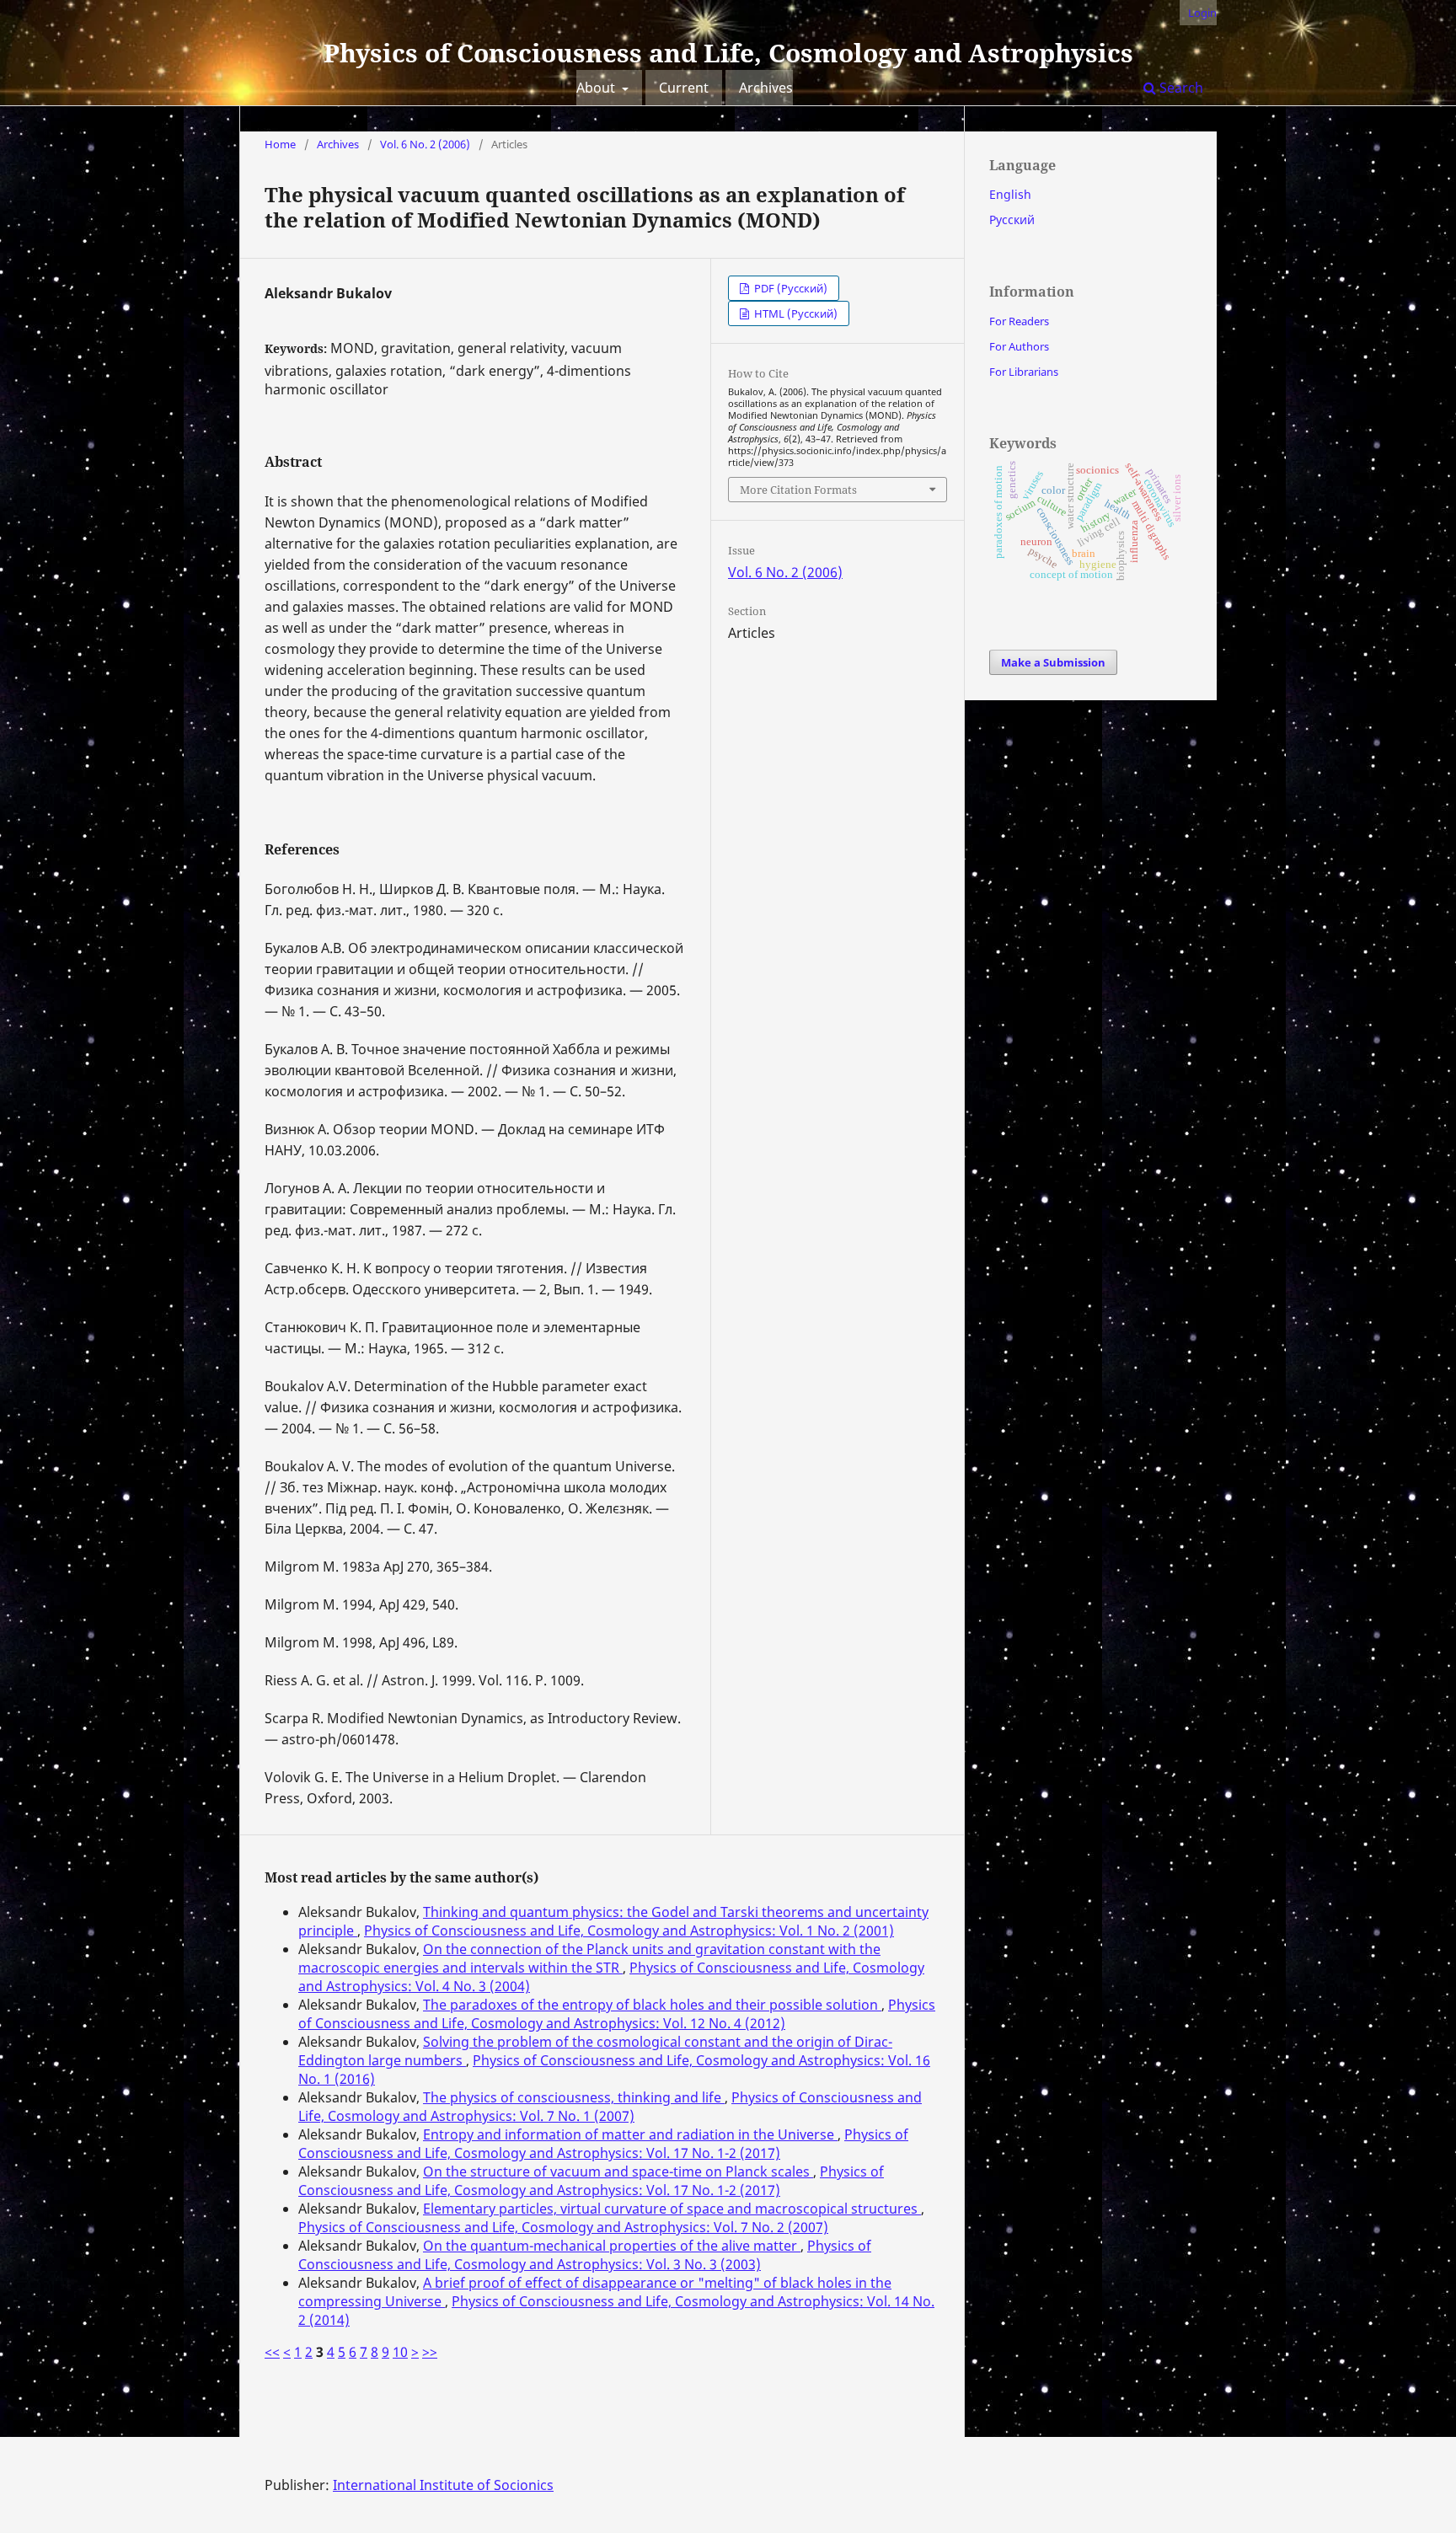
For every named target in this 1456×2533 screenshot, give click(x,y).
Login (1202, 13)
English (1010, 194)
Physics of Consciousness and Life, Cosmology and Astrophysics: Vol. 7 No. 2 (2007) (563, 2227)
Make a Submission (1053, 662)
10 (400, 2352)
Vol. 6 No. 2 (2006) (425, 144)
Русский (1012, 220)
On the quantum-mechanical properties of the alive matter (612, 2246)
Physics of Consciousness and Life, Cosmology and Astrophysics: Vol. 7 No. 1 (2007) (610, 2107)
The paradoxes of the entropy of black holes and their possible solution (652, 2005)
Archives (766, 88)
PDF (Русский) (790, 288)
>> (430, 2352)
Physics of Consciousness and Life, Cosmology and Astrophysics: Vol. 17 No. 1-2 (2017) (603, 2144)
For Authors (1019, 346)
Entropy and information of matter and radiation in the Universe (630, 2134)
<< (272, 2352)
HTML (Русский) (795, 313)
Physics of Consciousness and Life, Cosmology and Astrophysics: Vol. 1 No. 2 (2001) (629, 1931)
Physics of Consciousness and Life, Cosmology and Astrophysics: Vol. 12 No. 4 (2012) (617, 2014)
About (597, 88)
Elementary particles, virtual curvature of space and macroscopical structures (672, 2209)
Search (1180, 88)
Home (280, 144)
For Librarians (1024, 372)
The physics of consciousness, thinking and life (574, 2097)
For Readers (1019, 321)
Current (684, 88)
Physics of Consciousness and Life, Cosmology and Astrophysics (728, 53)
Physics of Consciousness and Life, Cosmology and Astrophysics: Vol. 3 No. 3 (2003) (585, 2255)
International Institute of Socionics (443, 2485)
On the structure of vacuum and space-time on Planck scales (618, 2172)
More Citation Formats (798, 490)
